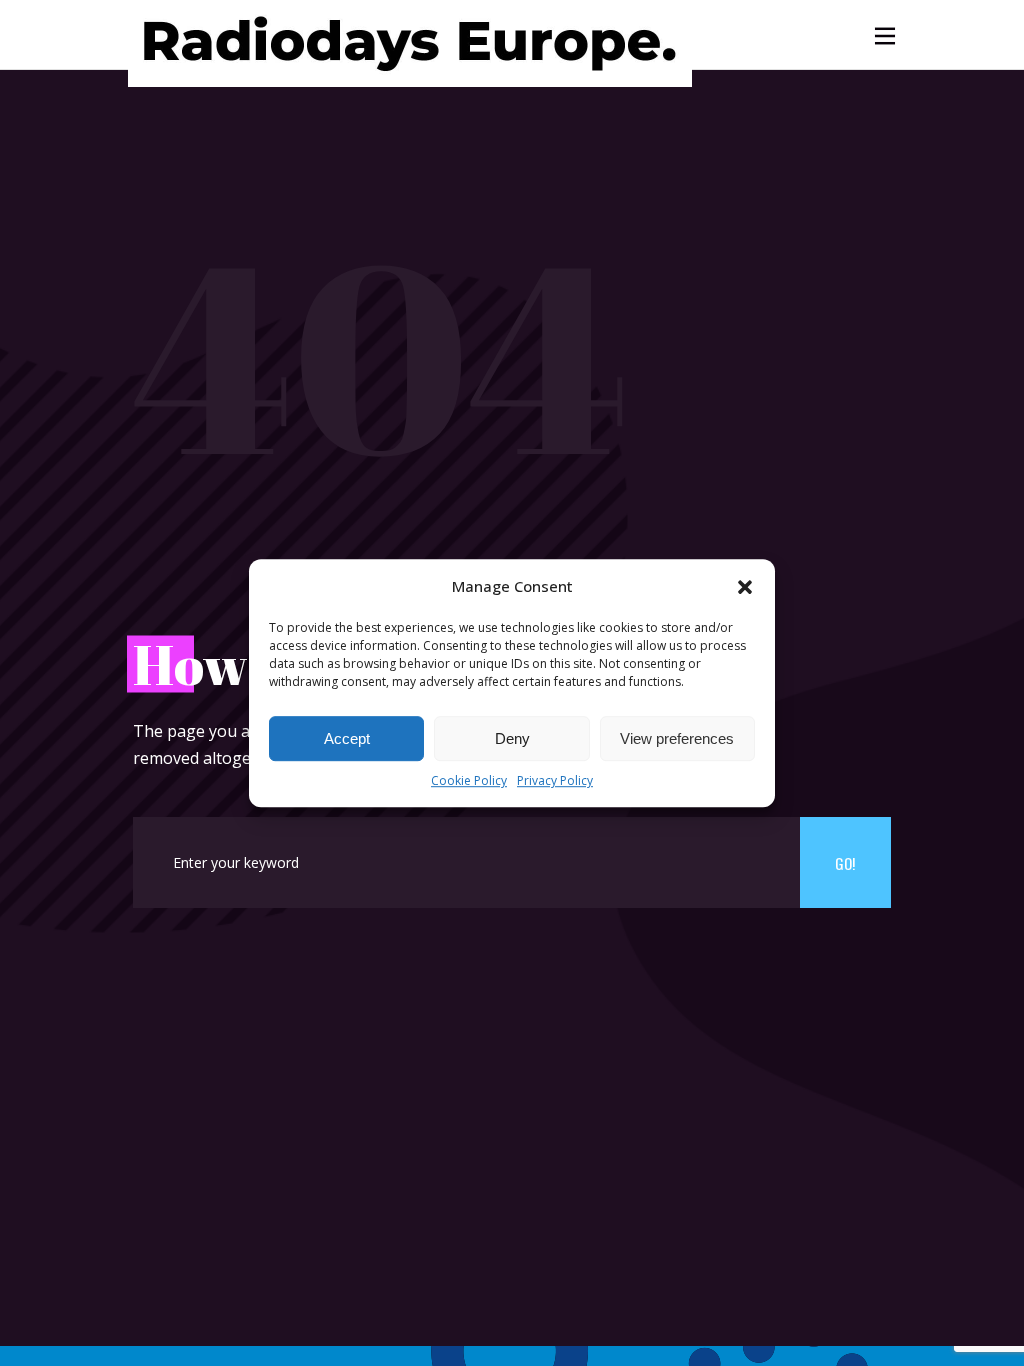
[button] (745, 587)
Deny (512, 738)
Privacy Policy (555, 781)
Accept (347, 738)
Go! (845, 863)
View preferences (677, 738)
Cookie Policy (469, 781)
